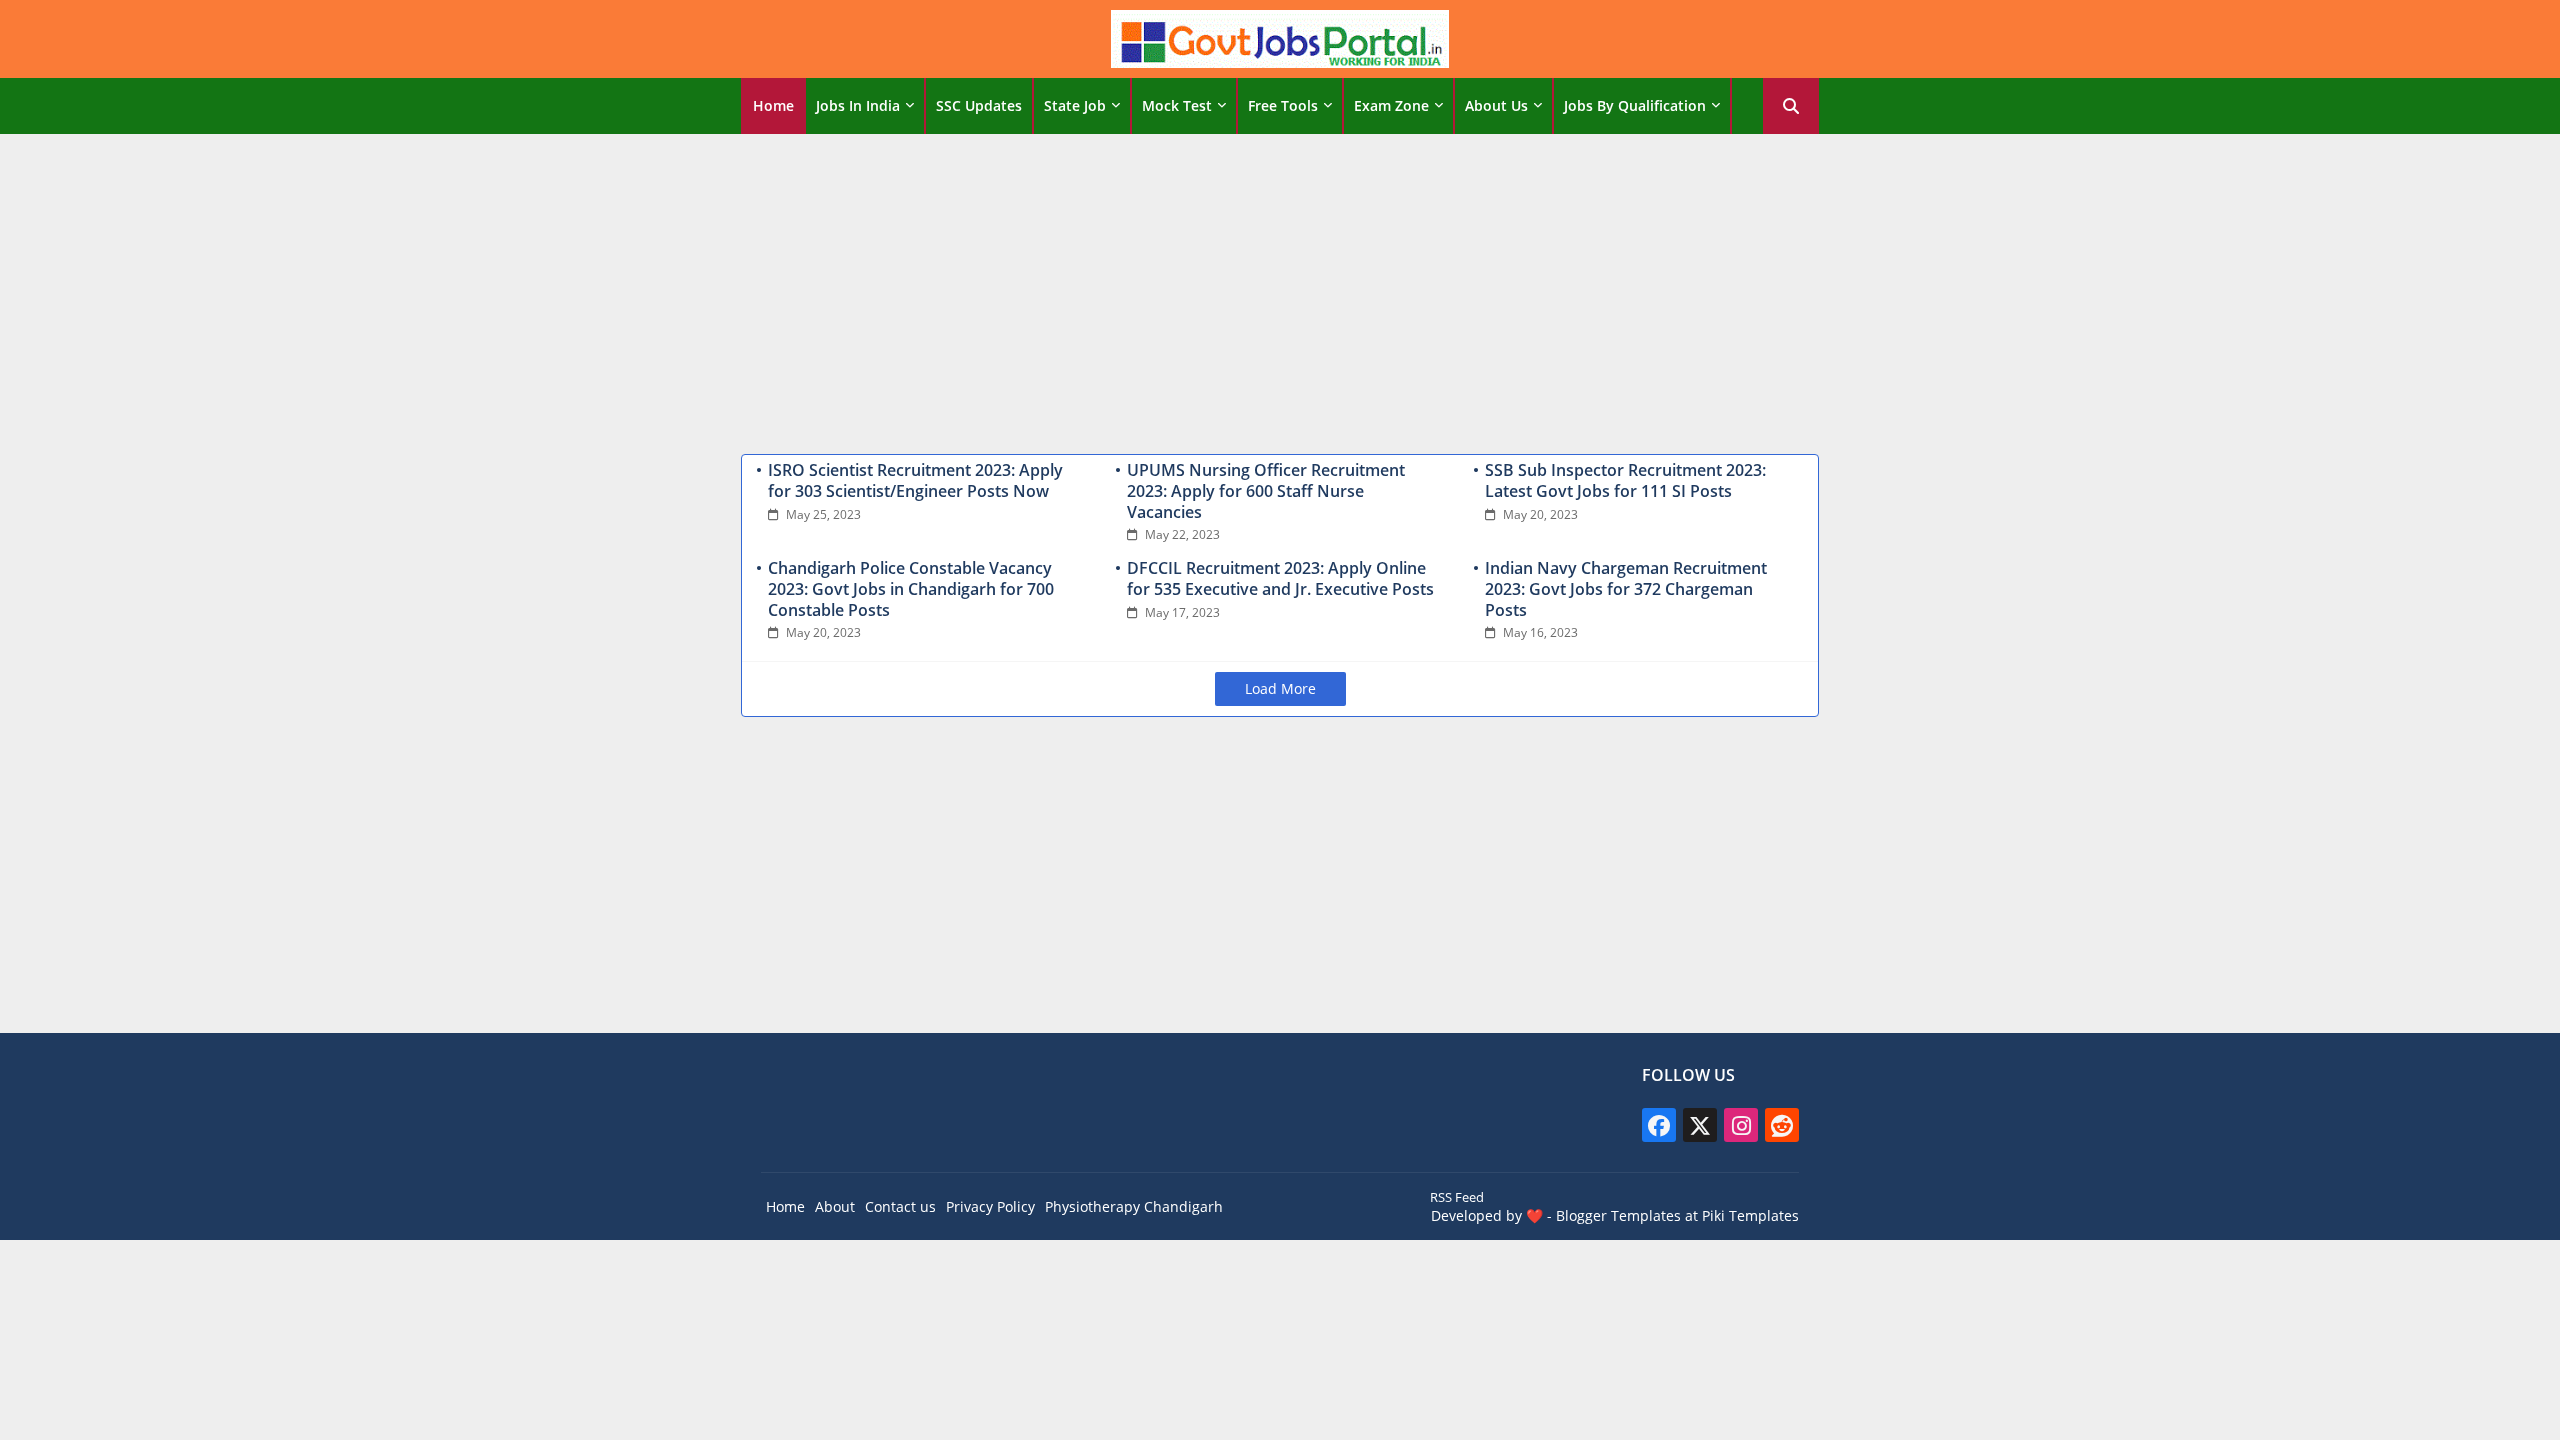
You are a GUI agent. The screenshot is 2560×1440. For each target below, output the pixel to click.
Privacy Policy (990, 1206)
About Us (1496, 105)
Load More (1280, 688)
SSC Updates (979, 105)
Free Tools (1283, 105)
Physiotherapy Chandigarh (1134, 1206)
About (835, 1206)
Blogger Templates (1618, 1215)
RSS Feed (1457, 1197)
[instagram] (1741, 1125)
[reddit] (1782, 1125)
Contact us (900, 1206)
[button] (1791, 106)
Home (773, 105)
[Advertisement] (1280, 289)
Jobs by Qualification (1635, 105)
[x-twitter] (1700, 1125)
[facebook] (1659, 1125)
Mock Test (1177, 105)
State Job (1075, 105)
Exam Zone (1391, 105)
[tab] (773, 106)
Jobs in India (858, 105)
